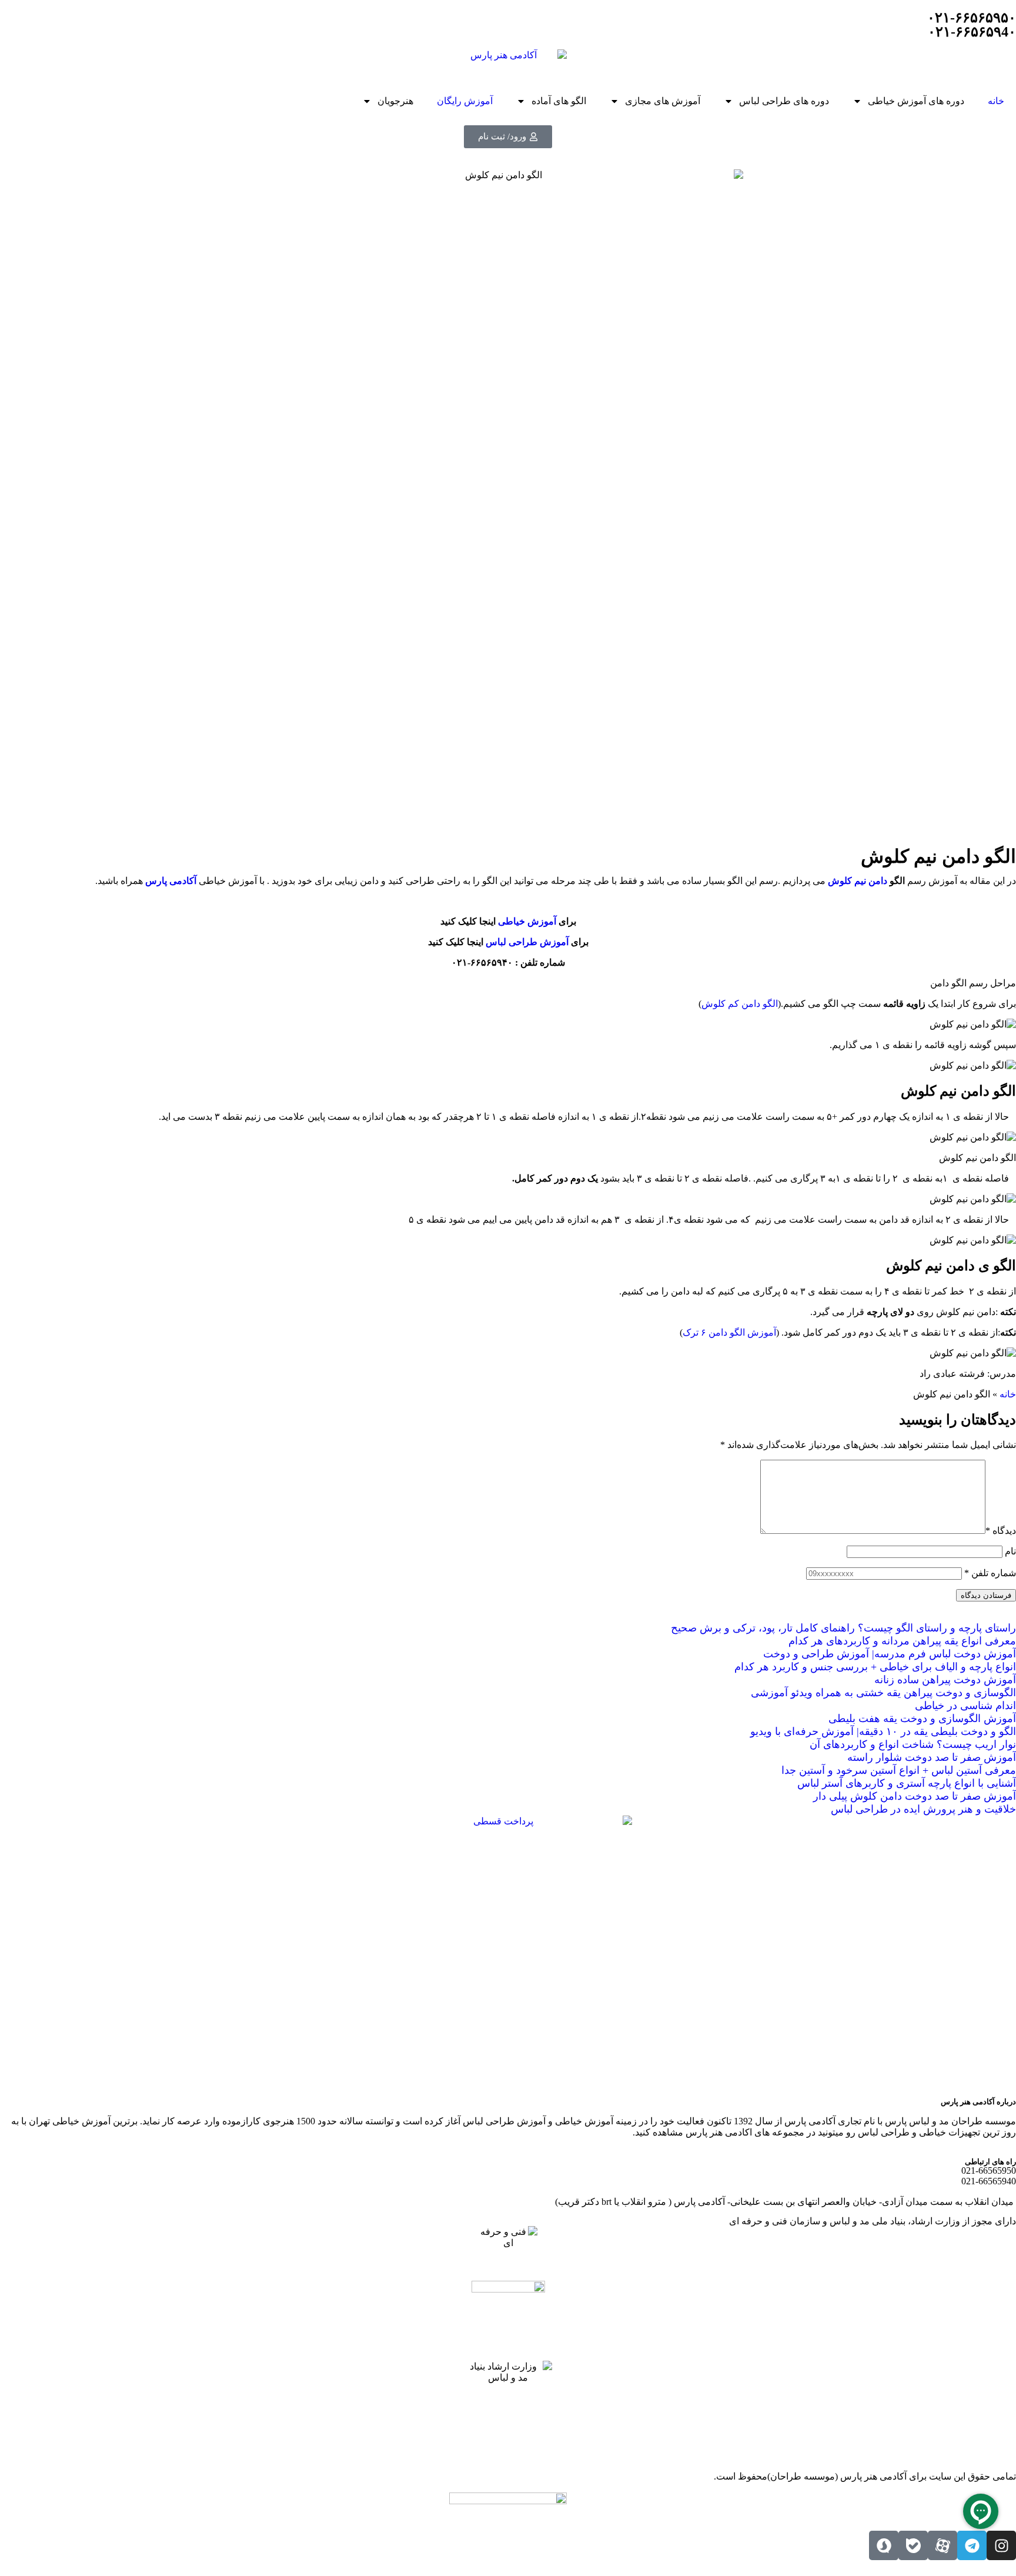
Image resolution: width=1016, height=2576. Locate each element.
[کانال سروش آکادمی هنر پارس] (884, 2545)
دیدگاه (1001, 1531)
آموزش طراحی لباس (528, 942)
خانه (996, 101)
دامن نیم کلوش (858, 881)
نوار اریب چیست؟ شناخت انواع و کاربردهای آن (913, 1744)
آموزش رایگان (465, 101)
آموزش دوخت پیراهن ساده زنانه (945, 1680)
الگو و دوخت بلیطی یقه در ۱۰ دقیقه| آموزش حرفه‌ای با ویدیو (883, 1731)
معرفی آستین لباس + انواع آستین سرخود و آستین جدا (899, 1770)
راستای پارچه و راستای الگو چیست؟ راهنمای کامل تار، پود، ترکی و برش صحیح (843, 1628)
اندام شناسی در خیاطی (965, 1706)
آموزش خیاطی (527, 921)
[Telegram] (972, 2545)
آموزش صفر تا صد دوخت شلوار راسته (932, 1757)
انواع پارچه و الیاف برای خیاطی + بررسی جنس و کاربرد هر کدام (875, 1667)
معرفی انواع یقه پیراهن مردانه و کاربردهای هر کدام (902, 1641)
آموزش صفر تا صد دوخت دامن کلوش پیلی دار (915, 1796)
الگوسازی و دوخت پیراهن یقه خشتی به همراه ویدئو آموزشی (883, 1693)
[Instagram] (1001, 2545)
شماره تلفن (990, 1573)
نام (1010, 1551)
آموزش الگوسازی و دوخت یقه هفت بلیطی (922, 1719)
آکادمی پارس (171, 881)
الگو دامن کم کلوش (740, 1004)
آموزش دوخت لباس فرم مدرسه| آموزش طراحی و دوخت (890, 1654)
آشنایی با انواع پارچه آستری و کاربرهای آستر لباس (907, 1783)
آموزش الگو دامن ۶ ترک (729, 1332)
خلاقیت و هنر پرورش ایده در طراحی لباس (923, 1809)
